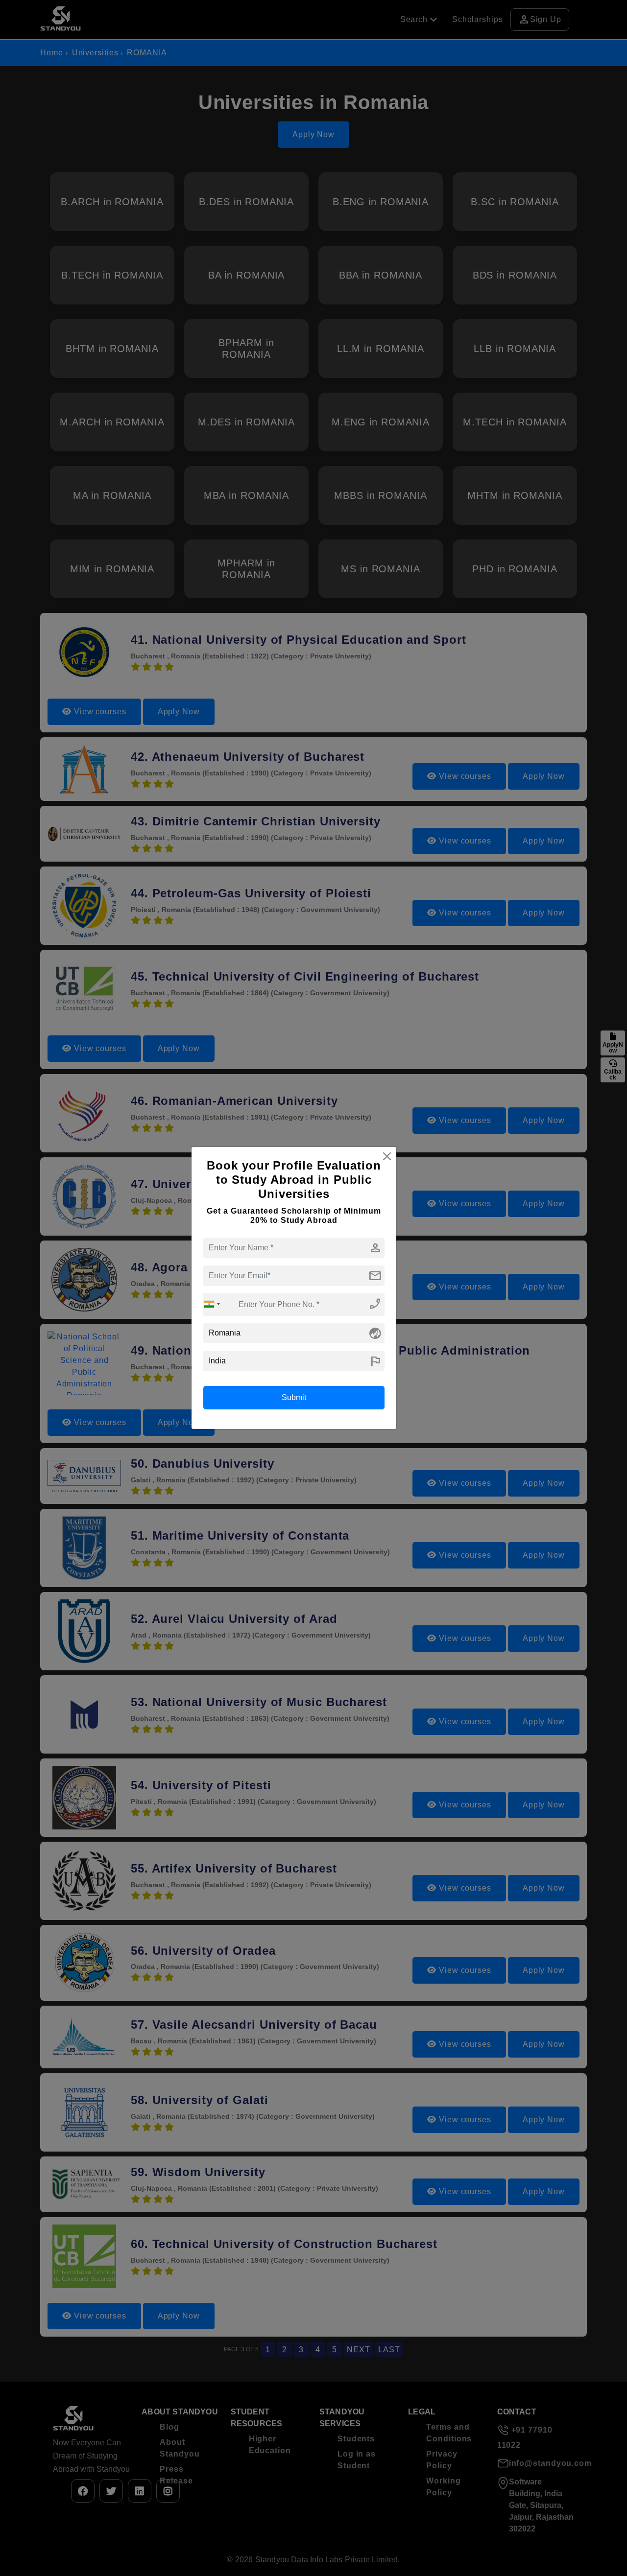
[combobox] (212, 1304)
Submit (294, 1397)
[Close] (387, 1156)
